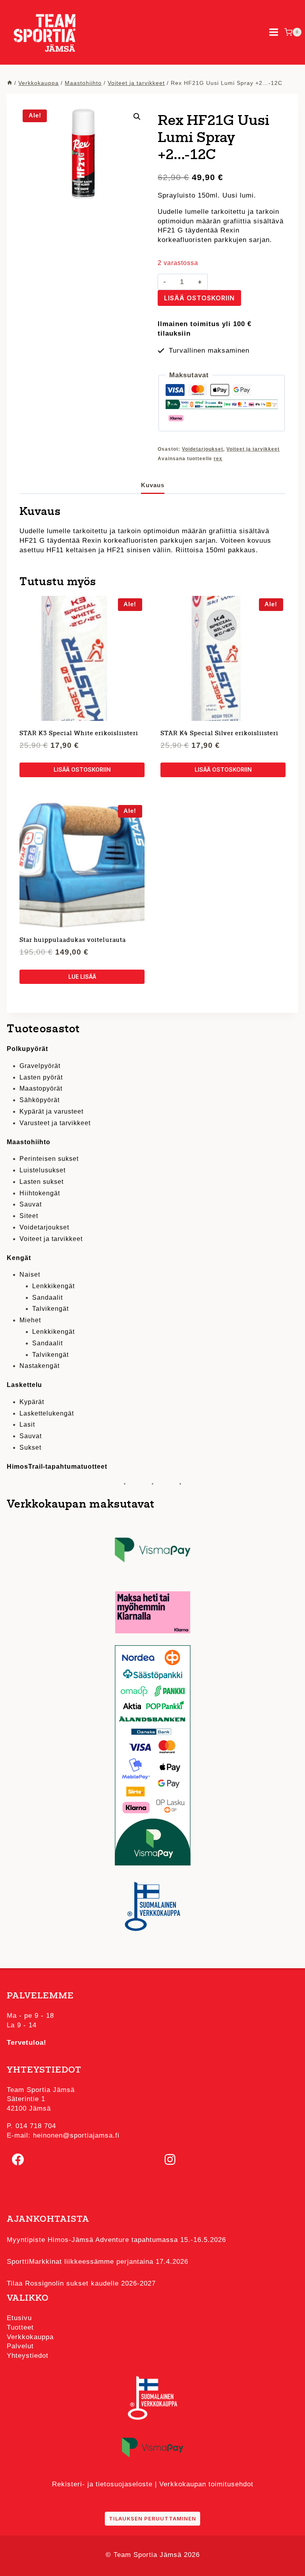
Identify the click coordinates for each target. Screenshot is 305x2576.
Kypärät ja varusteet (51, 1111)
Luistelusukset (42, 1170)
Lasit (27, 1424)
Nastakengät (40, 1366)
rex (218, 459)
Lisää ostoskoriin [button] (82, 769)
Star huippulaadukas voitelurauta (73, 940)
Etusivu (19, 2318)
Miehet (30, 1320)
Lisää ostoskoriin (199, 298)
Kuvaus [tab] (153, 485)
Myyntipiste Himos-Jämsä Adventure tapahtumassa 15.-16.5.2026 (116, 2240)
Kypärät (32, 1402)
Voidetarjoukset (203, 449)
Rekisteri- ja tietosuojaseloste (102, 2484)
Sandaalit (47, 1298)
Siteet (29, 1216)
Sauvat (31, 1204)
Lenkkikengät (53, 1286)
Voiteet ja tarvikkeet (253, 449)
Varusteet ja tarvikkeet (55, 1123)
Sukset (30, 1447)
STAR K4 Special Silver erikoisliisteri (219, 734)
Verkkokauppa (30, 2337)
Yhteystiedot (28, 2356)
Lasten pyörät (41, 1077)
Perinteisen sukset (49, 1159)
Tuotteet (20, 2327)
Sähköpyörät (40, 1100)
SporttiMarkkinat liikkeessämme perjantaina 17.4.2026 (97, 2262)
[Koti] (10, 83)
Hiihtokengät (40, 1193)
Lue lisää (82, 977)
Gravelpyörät (40, 1066)
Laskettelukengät (47, 1413)
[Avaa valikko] (274, 32)
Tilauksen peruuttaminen (152, 2518)
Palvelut (20, 2346)
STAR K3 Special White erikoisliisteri (79, 734)
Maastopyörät (41, 1088)
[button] (137, 117)
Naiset (30, 1275)
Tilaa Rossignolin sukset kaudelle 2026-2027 (81, 2283)
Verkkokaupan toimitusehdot (206, 2484)
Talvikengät (50, 1309)
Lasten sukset (42, 1182)
